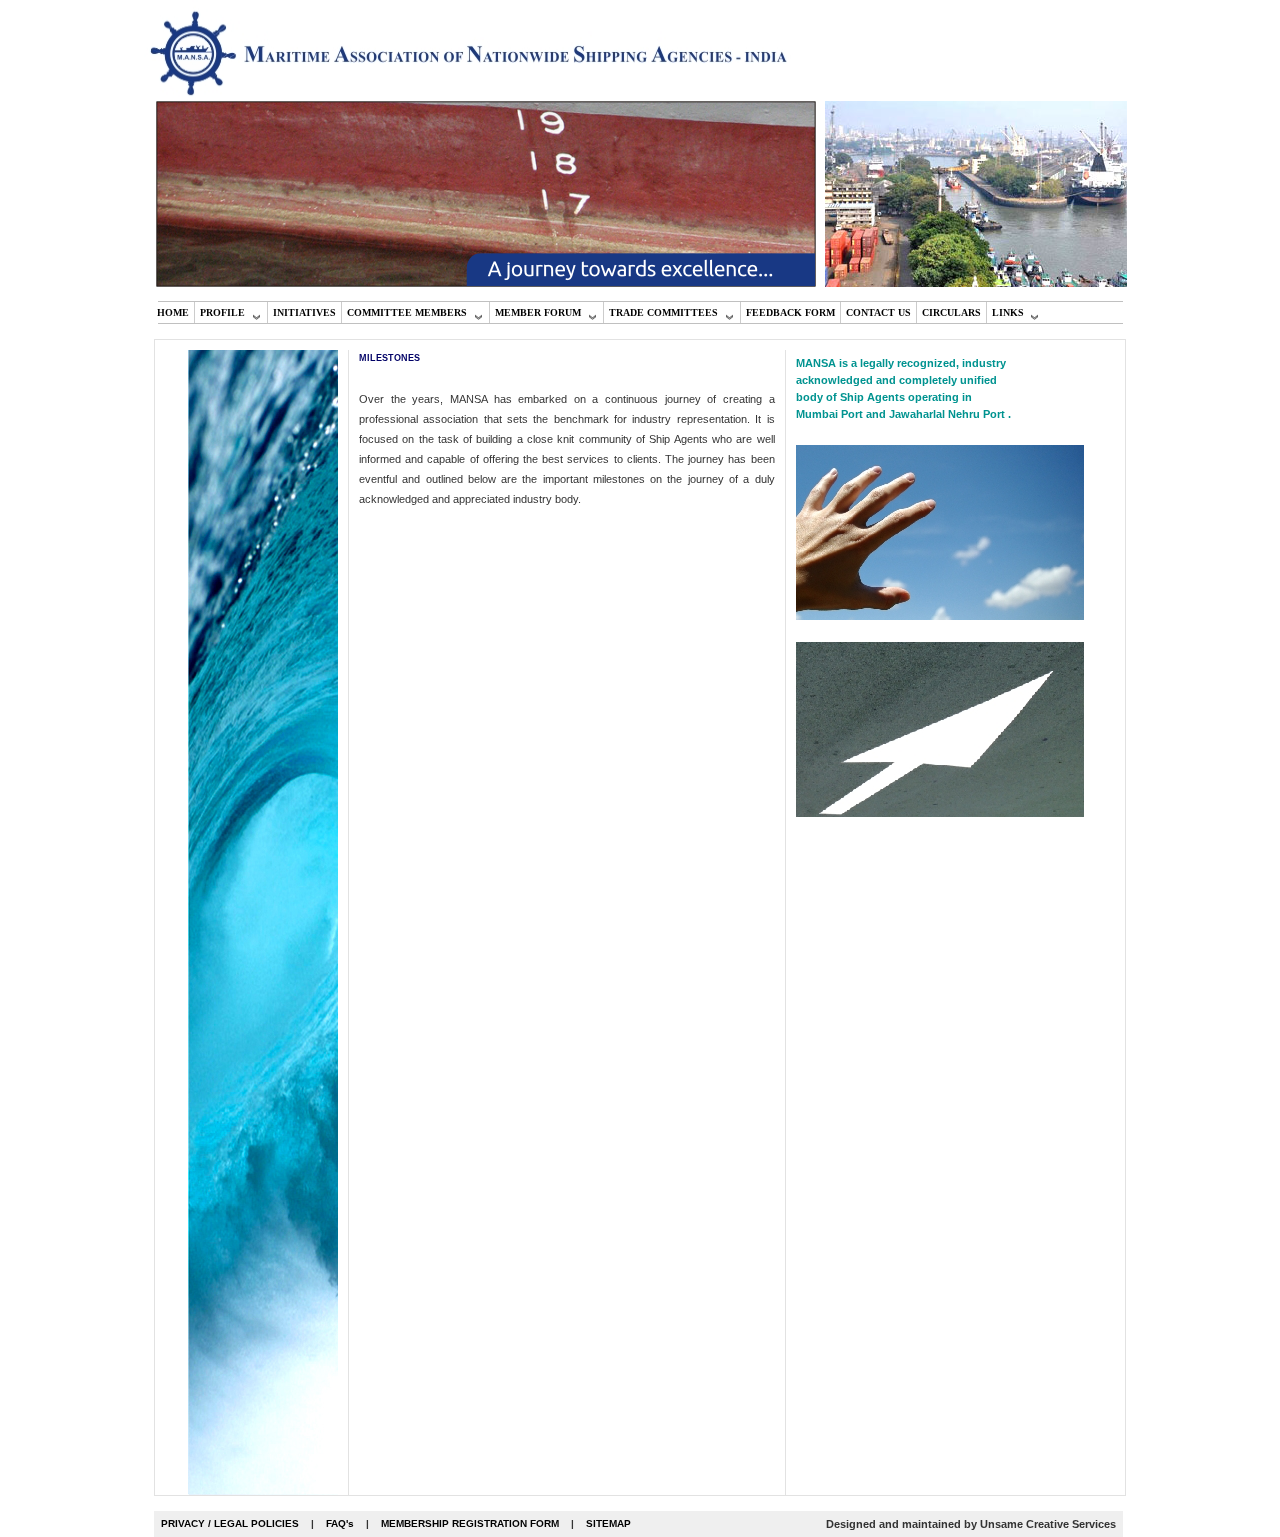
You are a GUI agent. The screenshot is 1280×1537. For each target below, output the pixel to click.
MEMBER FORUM (538, 312)
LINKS (1008, 312)
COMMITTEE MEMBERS (407, 312)
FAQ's (340, 1523)
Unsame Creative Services (1048, 1524)
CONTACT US (878, 312)
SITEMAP (608, 1523)
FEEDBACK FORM (790, 312)
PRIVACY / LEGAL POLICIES (230, 1523)
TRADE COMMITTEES (663, 312)
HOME (173, 312)
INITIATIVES (304, 312)
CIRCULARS (951, 312)
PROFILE (222, 312)
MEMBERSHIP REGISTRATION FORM (470, 1523)
